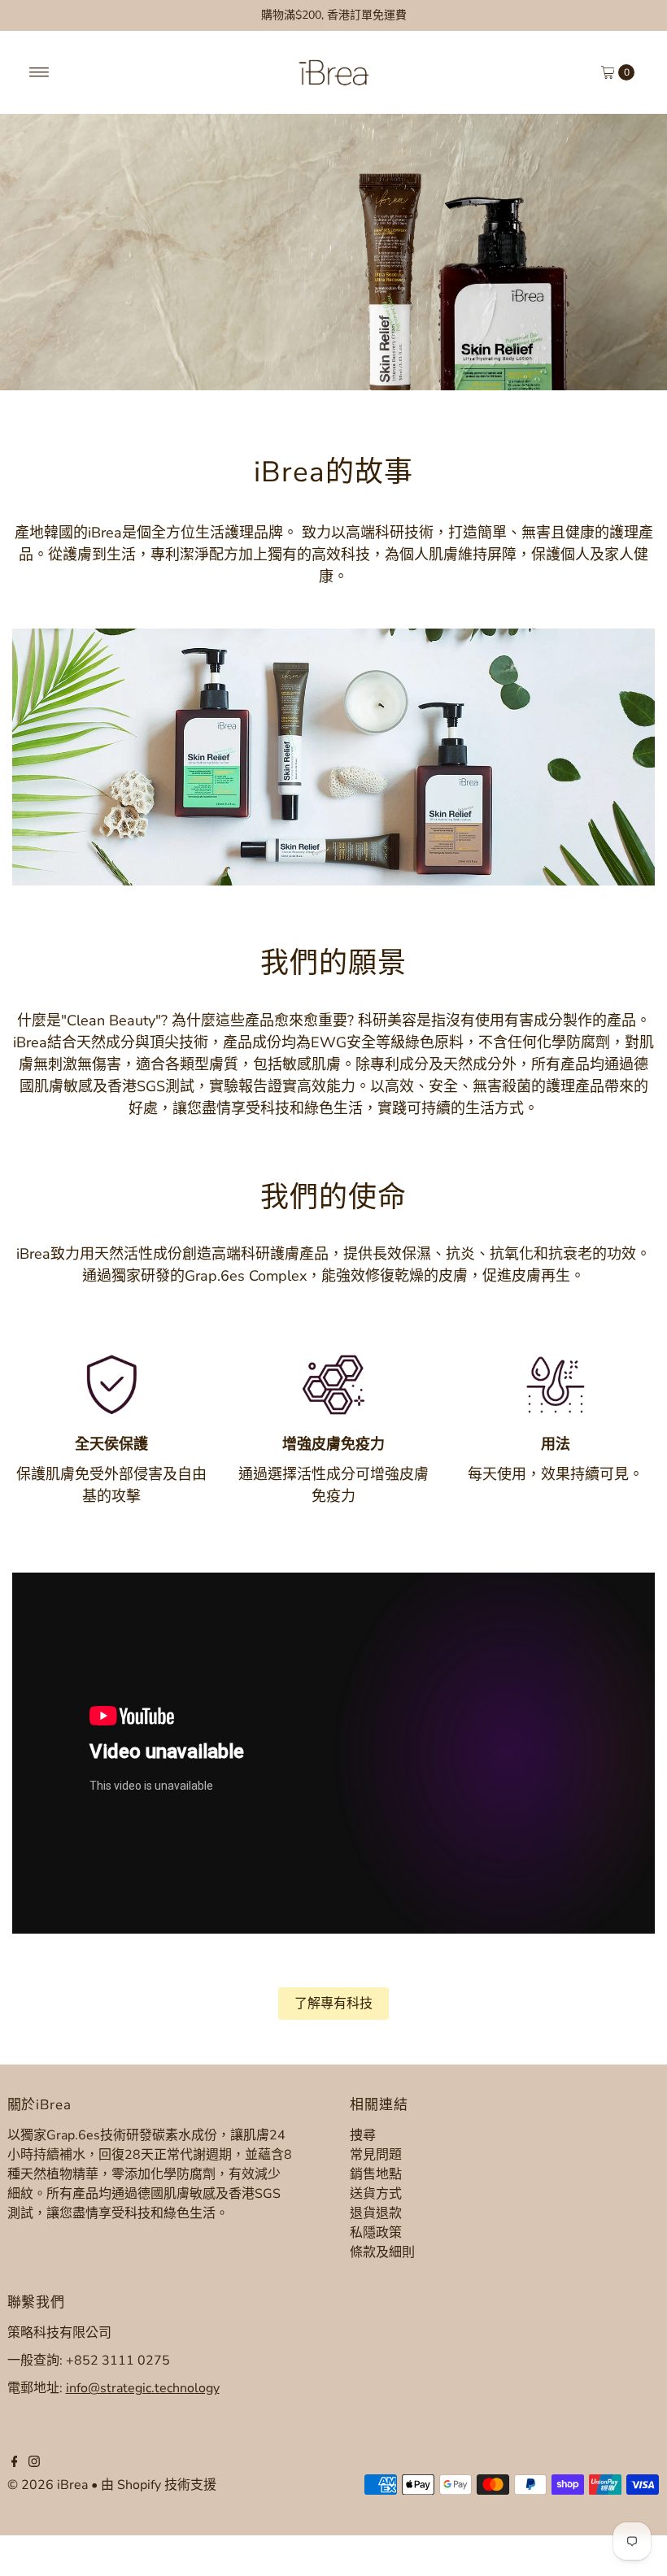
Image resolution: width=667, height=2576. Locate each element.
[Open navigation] (39, 72)
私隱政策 (376, 2233)
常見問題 (376, 2155)
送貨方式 (376, 2194)
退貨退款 (376, 2213)
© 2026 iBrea (48, 2485)
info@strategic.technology (143, 2388)
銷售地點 (376, 2174)
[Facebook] (15, 2463)
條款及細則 (382, 2252)
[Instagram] (34, 2463)
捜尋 (363, 2135)
